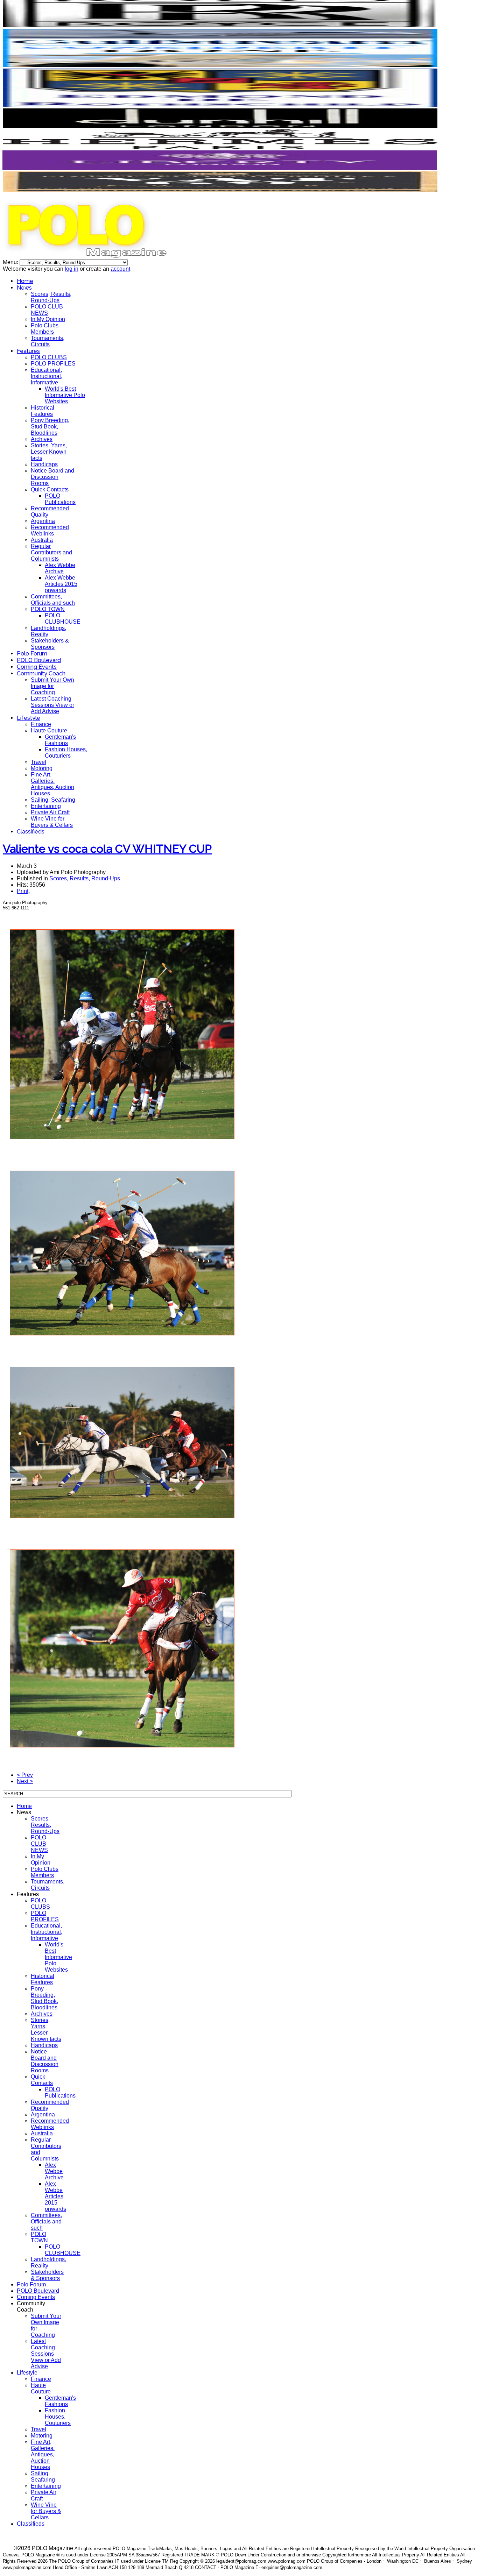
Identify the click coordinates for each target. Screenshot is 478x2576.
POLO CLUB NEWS (47, 310)
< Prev (25, 1775)
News (24, 288)
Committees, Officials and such (53, 600)
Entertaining (46, 806)
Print (23, 891)
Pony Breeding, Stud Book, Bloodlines (50, 427)
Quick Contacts (50, 489)
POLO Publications (60, 499)
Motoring (42, 768)
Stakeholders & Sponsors (50, 644)
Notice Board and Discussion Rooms (52, 477)
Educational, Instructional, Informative (47, 376)
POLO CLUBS (49, 357)
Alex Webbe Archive (60, 568)
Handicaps (44, 464)
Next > (25, 1781)
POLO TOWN (48, 609)
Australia (42, 540)
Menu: (11, 262)
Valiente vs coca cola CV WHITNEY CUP (107, 849)
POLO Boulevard (39, 660)
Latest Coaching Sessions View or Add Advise (52, 705)
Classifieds (31, 832)
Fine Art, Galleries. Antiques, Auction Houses (52, 784)
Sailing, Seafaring (53, 800)
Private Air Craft (50, 812)
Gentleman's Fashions (60, 740)
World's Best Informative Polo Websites (65, 395)
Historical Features (43, 411)
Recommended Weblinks (50, 530)
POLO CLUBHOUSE (63, 619)
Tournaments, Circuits (48, 341)
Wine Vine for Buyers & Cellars (52, 822)
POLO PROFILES (53, 364)
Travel (38, 762)
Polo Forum (32, 654)
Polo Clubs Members (45, 329)
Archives (42, 439)
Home (25, 281)
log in (72, 269)
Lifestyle (29, 718)
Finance (41, 724)
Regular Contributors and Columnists (51, 552)
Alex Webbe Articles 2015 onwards (61, 584)
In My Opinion (48, 319)
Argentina (43, 521)
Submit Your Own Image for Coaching (52, 686)
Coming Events (37, 667)
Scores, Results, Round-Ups (51, 297)
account (120, 269)
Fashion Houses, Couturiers (66, 753)
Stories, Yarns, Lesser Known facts (49, 452)
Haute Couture (49, 730)
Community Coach (41, 673)
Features (28, 351)
